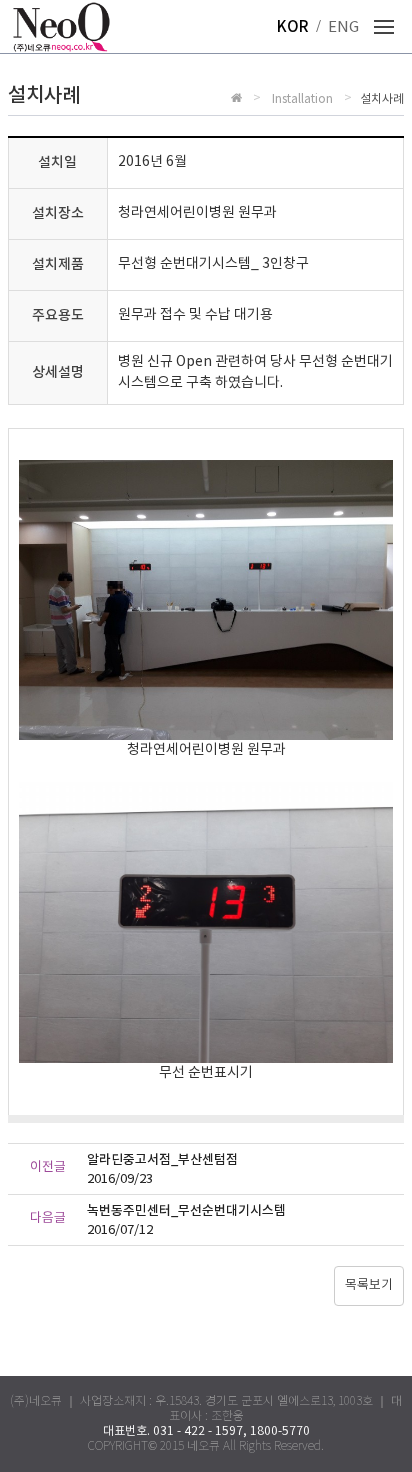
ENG (343, 27)
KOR (293, 27)
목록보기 (369, 1285)
